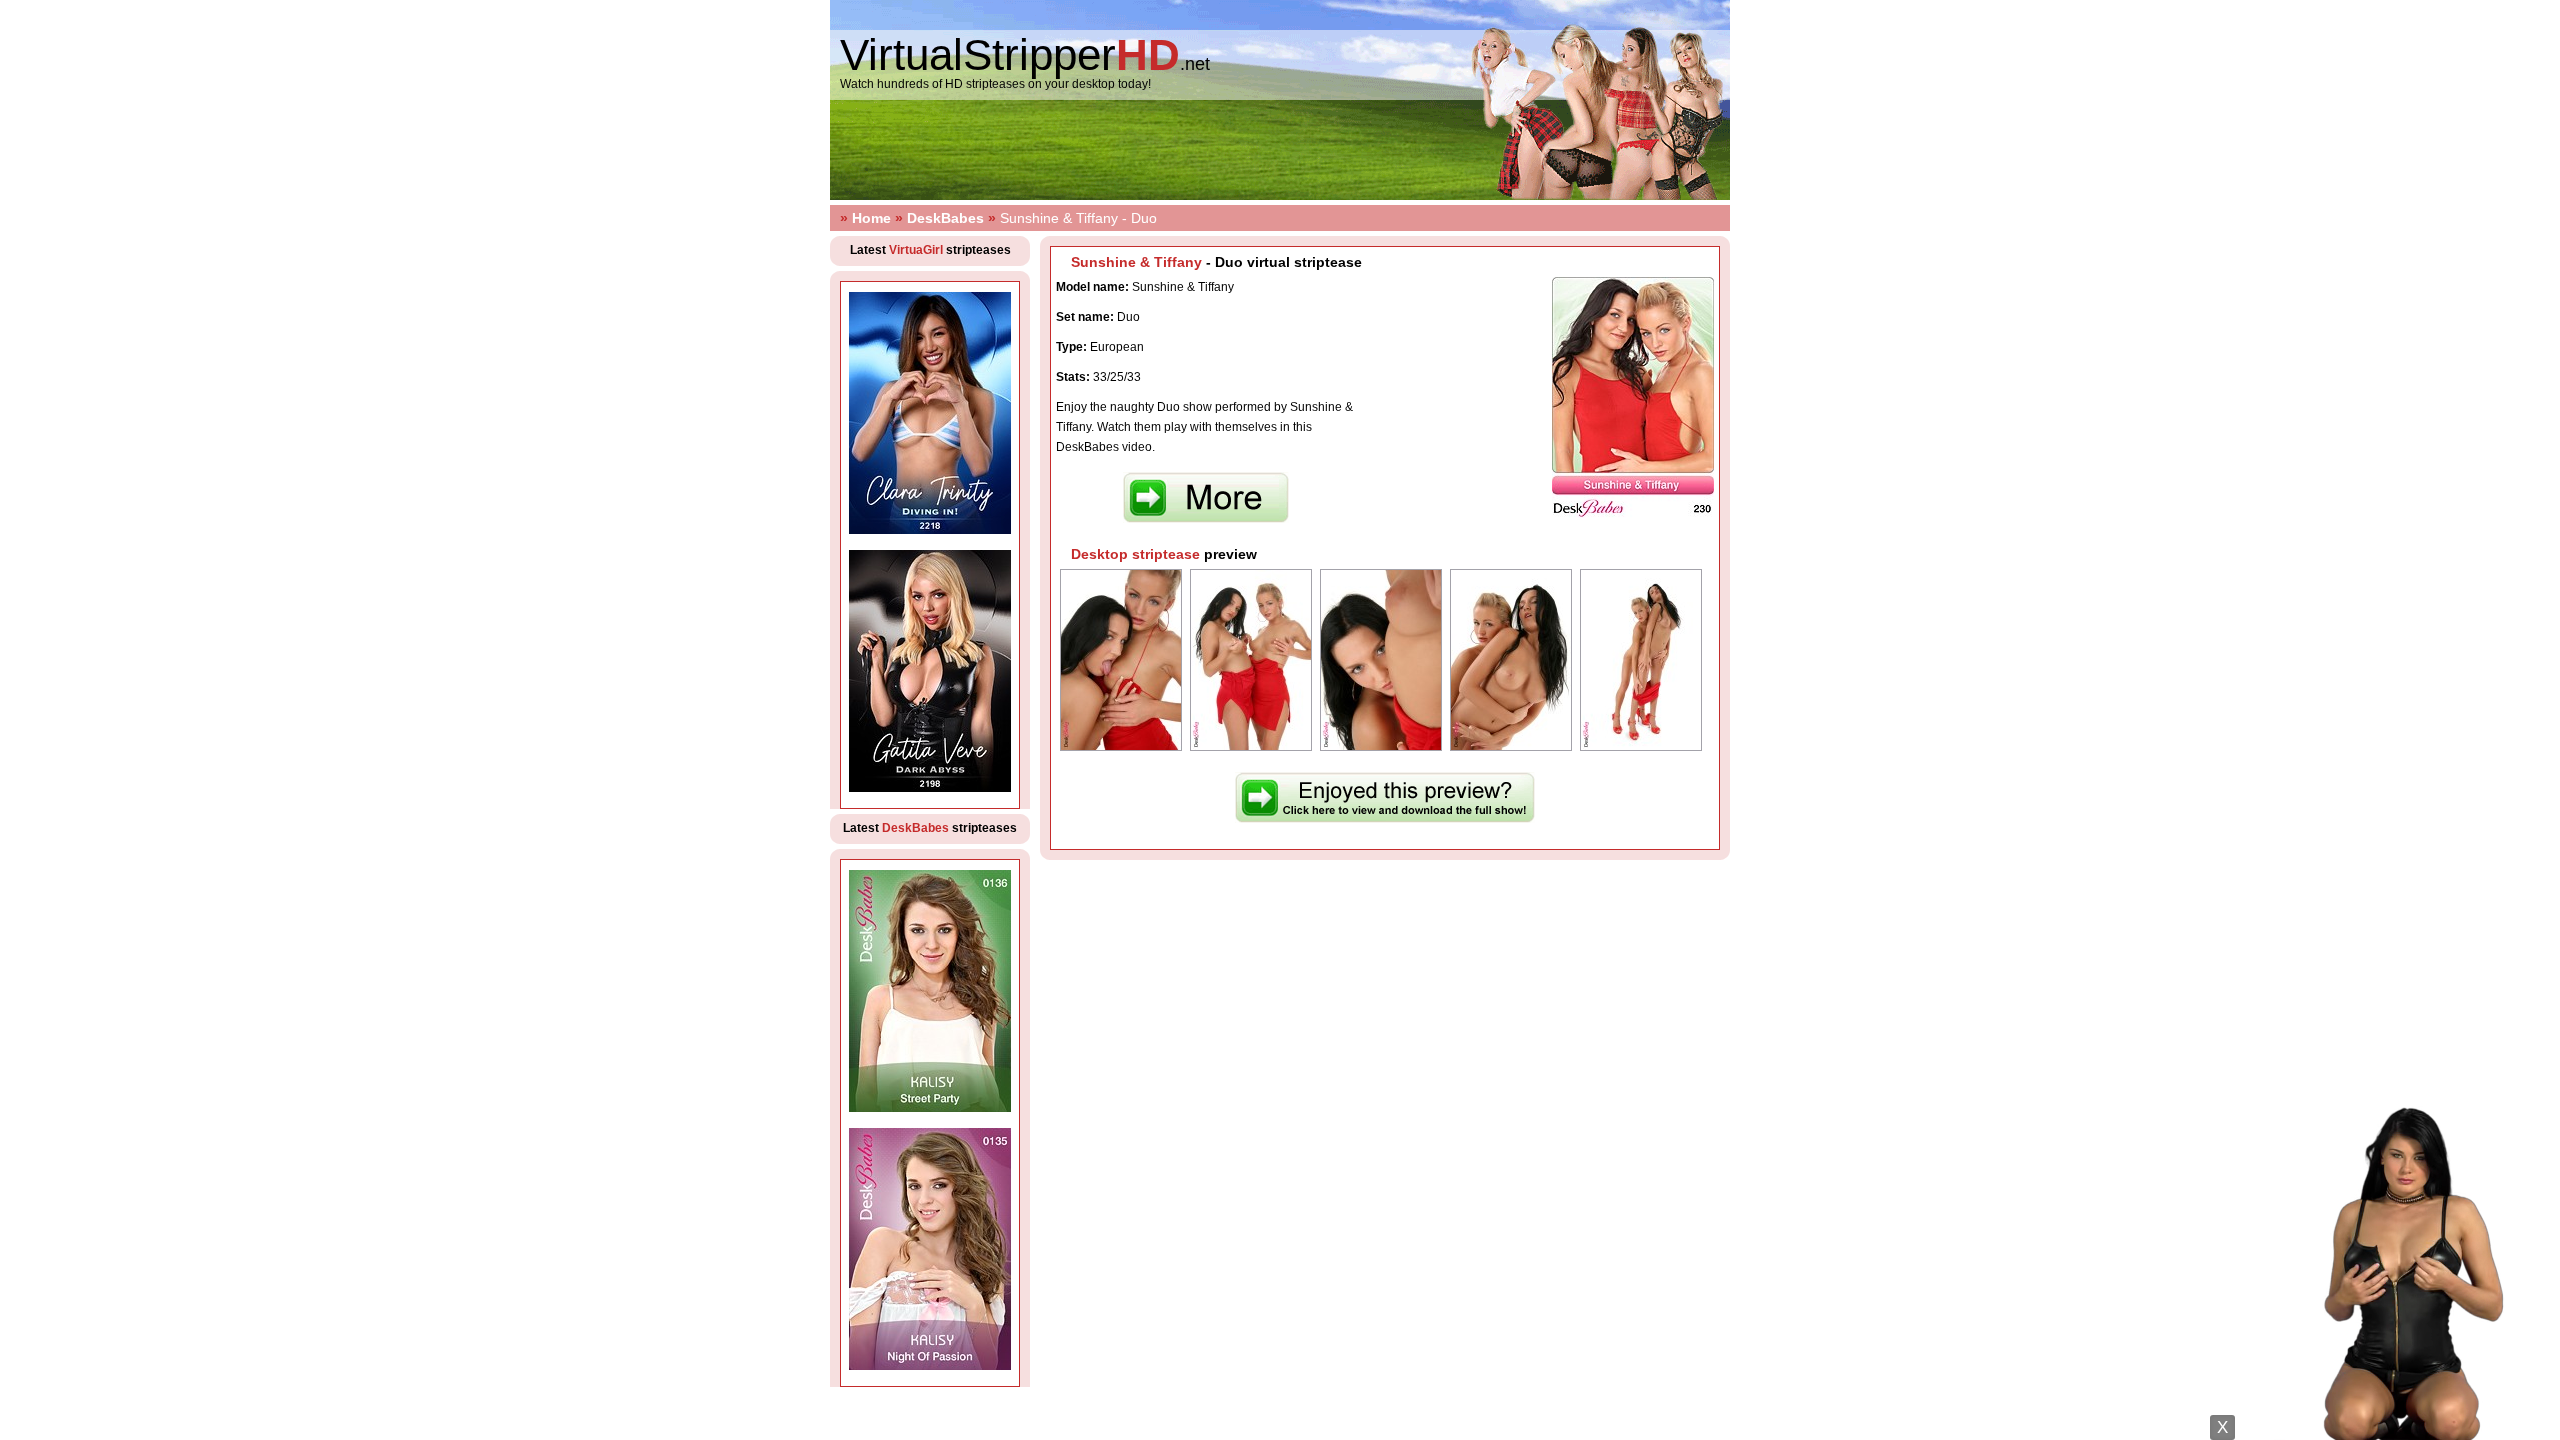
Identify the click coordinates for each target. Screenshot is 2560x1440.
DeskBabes (945, 218)
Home (871, 218)
